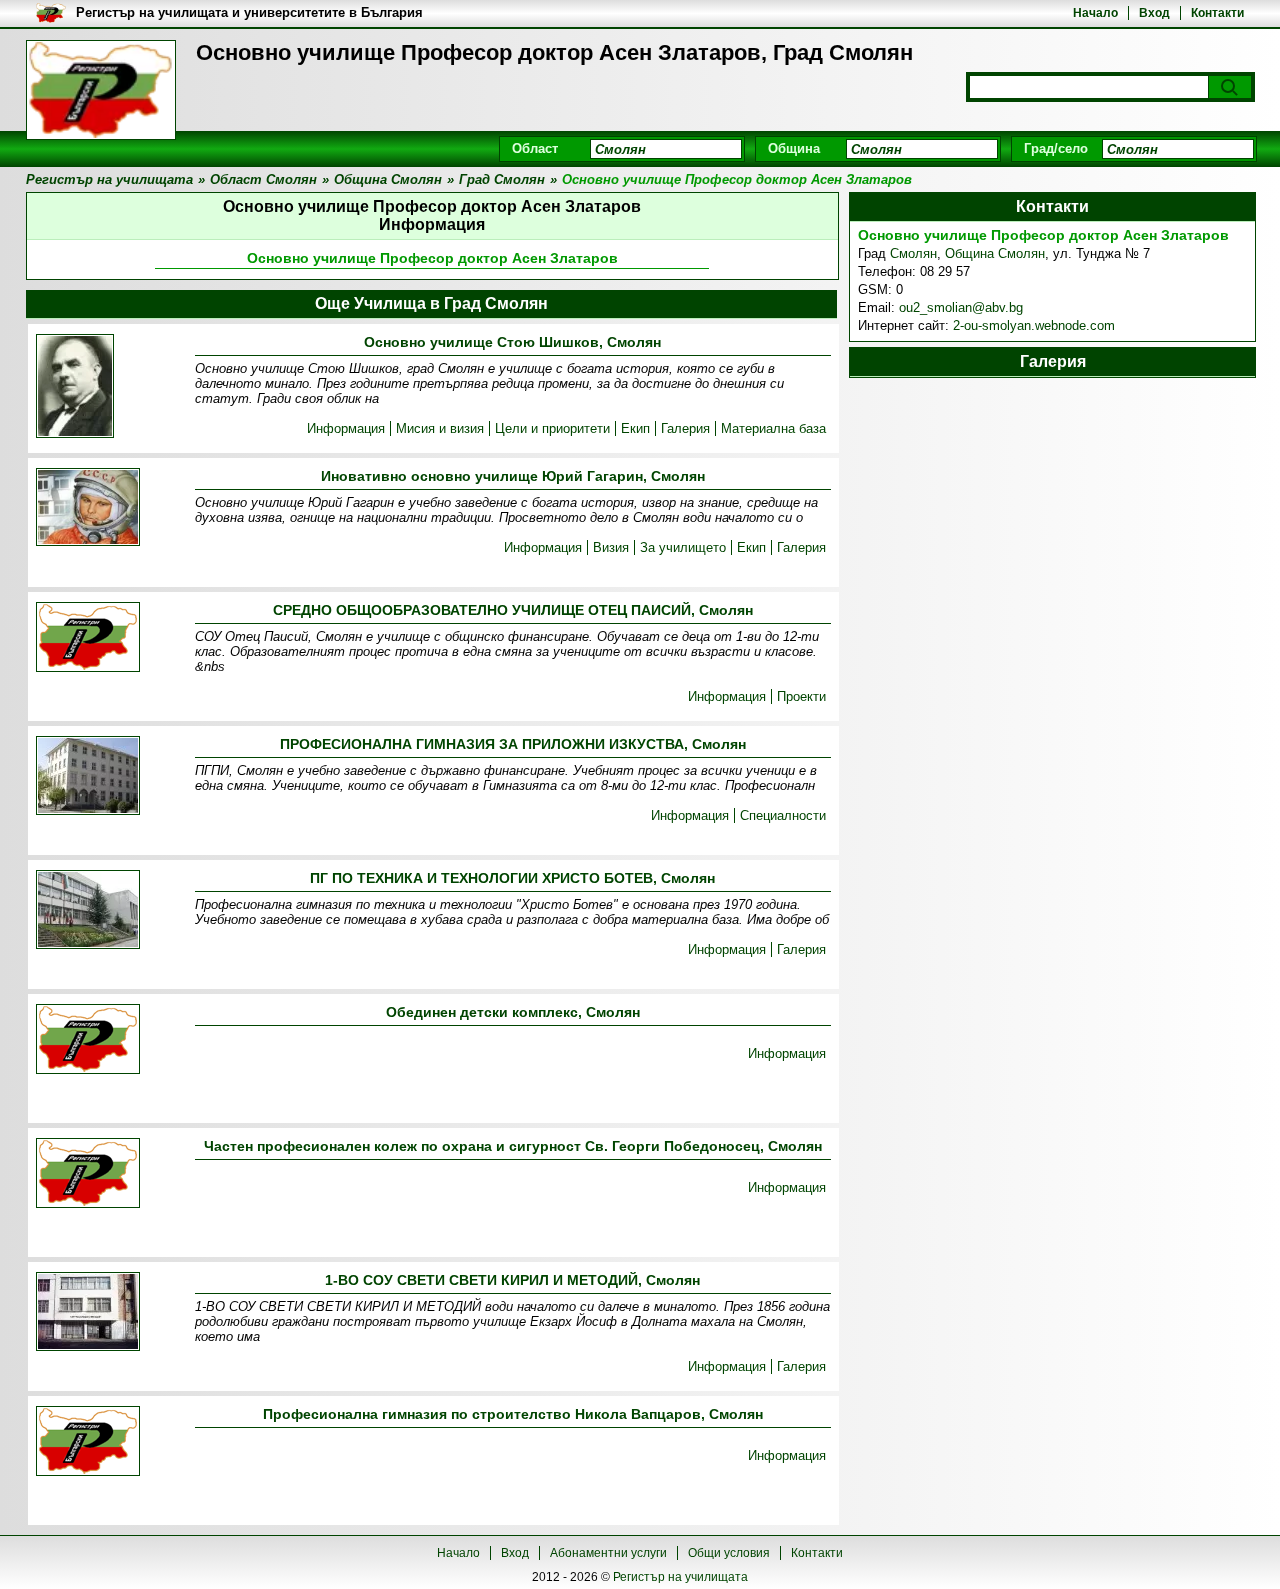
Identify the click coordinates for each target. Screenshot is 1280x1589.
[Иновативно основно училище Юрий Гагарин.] (88, 508)
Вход (1154, 13)
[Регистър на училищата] (101, 90)
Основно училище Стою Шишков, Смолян (512, 342)
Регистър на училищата (680, 1577)
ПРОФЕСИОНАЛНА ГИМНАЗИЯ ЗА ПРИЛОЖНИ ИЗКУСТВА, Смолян (513, 744)
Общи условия (729, 1553)
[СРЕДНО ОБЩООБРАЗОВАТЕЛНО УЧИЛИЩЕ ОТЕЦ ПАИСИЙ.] (88, 638)
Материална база (773, 428)
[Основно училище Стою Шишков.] (75, 387)
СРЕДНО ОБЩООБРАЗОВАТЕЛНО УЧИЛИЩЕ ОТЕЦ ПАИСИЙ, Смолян (513, 610)
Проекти (801, 696)
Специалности (783, 815)
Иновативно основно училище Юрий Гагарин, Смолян (513, 476)
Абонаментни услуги (608, 1553)
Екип (635, 428)
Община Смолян (995, 253)
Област (535, 148)
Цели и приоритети (552, 428)
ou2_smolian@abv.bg (961, 307)
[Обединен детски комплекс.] (88, 1040)
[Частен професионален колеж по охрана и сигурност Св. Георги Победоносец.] (88, 1174)
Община (794, 148)
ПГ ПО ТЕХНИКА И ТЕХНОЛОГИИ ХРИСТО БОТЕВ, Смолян (512, 878)
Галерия (685, 428)
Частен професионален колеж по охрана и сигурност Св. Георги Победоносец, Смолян (513, 1146)
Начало (1095, 13)
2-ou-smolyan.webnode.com (1034, 325)
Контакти (1217, 13)
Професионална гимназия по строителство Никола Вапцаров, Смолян (513, 1414)
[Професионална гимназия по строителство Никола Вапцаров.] (88, 1442)
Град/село (1056, 148)
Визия (611, 547)
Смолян (913, 253)
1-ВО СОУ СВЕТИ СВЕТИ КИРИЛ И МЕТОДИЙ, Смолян (512, 1280)
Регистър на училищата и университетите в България (249, 12)
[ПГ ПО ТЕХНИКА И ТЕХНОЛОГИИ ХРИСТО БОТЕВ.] (88, 911)
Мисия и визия (440, 428)
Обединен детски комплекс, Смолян (513, 1012)
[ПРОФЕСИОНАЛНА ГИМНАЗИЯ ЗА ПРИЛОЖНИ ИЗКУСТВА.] (88, 777)
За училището (683, 547)
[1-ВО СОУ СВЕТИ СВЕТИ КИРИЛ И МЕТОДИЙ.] (88, 1313)
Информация (346, 428)
